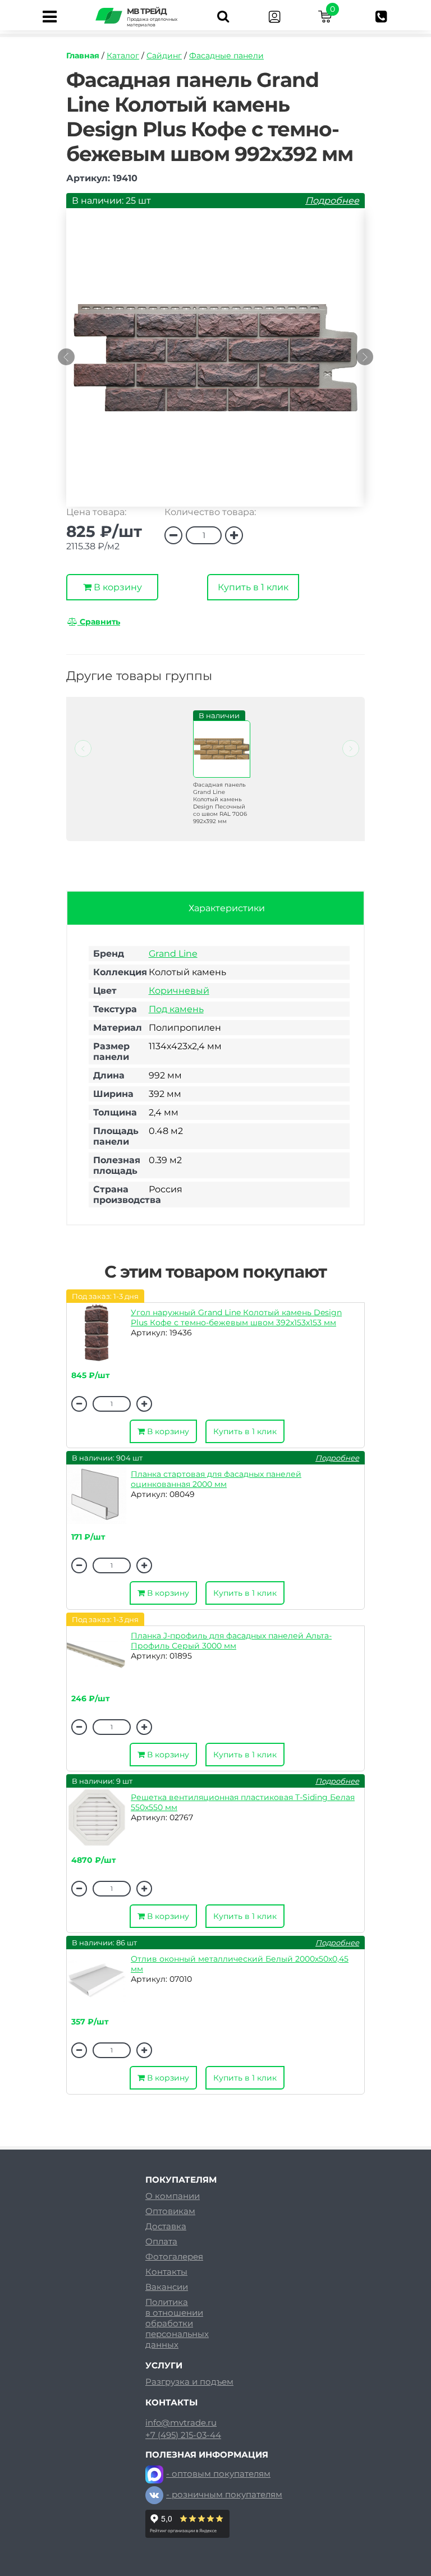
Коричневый (179, 991)
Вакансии (167, 2287)
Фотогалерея (174, 2256)
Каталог (123, 56)
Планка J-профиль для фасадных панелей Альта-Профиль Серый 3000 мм (231, 1641)
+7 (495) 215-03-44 (183, 2435)
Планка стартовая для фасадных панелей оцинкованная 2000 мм (216, 1479)
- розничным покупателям (224, 2494)
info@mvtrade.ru (181, 2423)
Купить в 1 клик (253, 587)
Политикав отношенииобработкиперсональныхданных (177, 2323)
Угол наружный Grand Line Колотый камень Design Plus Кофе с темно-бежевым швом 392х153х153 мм (236, 1317)
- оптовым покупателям (218, 2474)
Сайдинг (164, 56)
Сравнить (99, 622)
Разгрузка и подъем (189, 2382)
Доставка (166, 2226)
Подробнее (332, 201)
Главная (83, 56)
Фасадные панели (226, 56)
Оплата (161, 2241)
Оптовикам (170, 2211)
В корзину (117, 587)
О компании (173, 2196)
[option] (215, 363)
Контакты (166, 2272)
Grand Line (173, 954)
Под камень (176, 1009)
